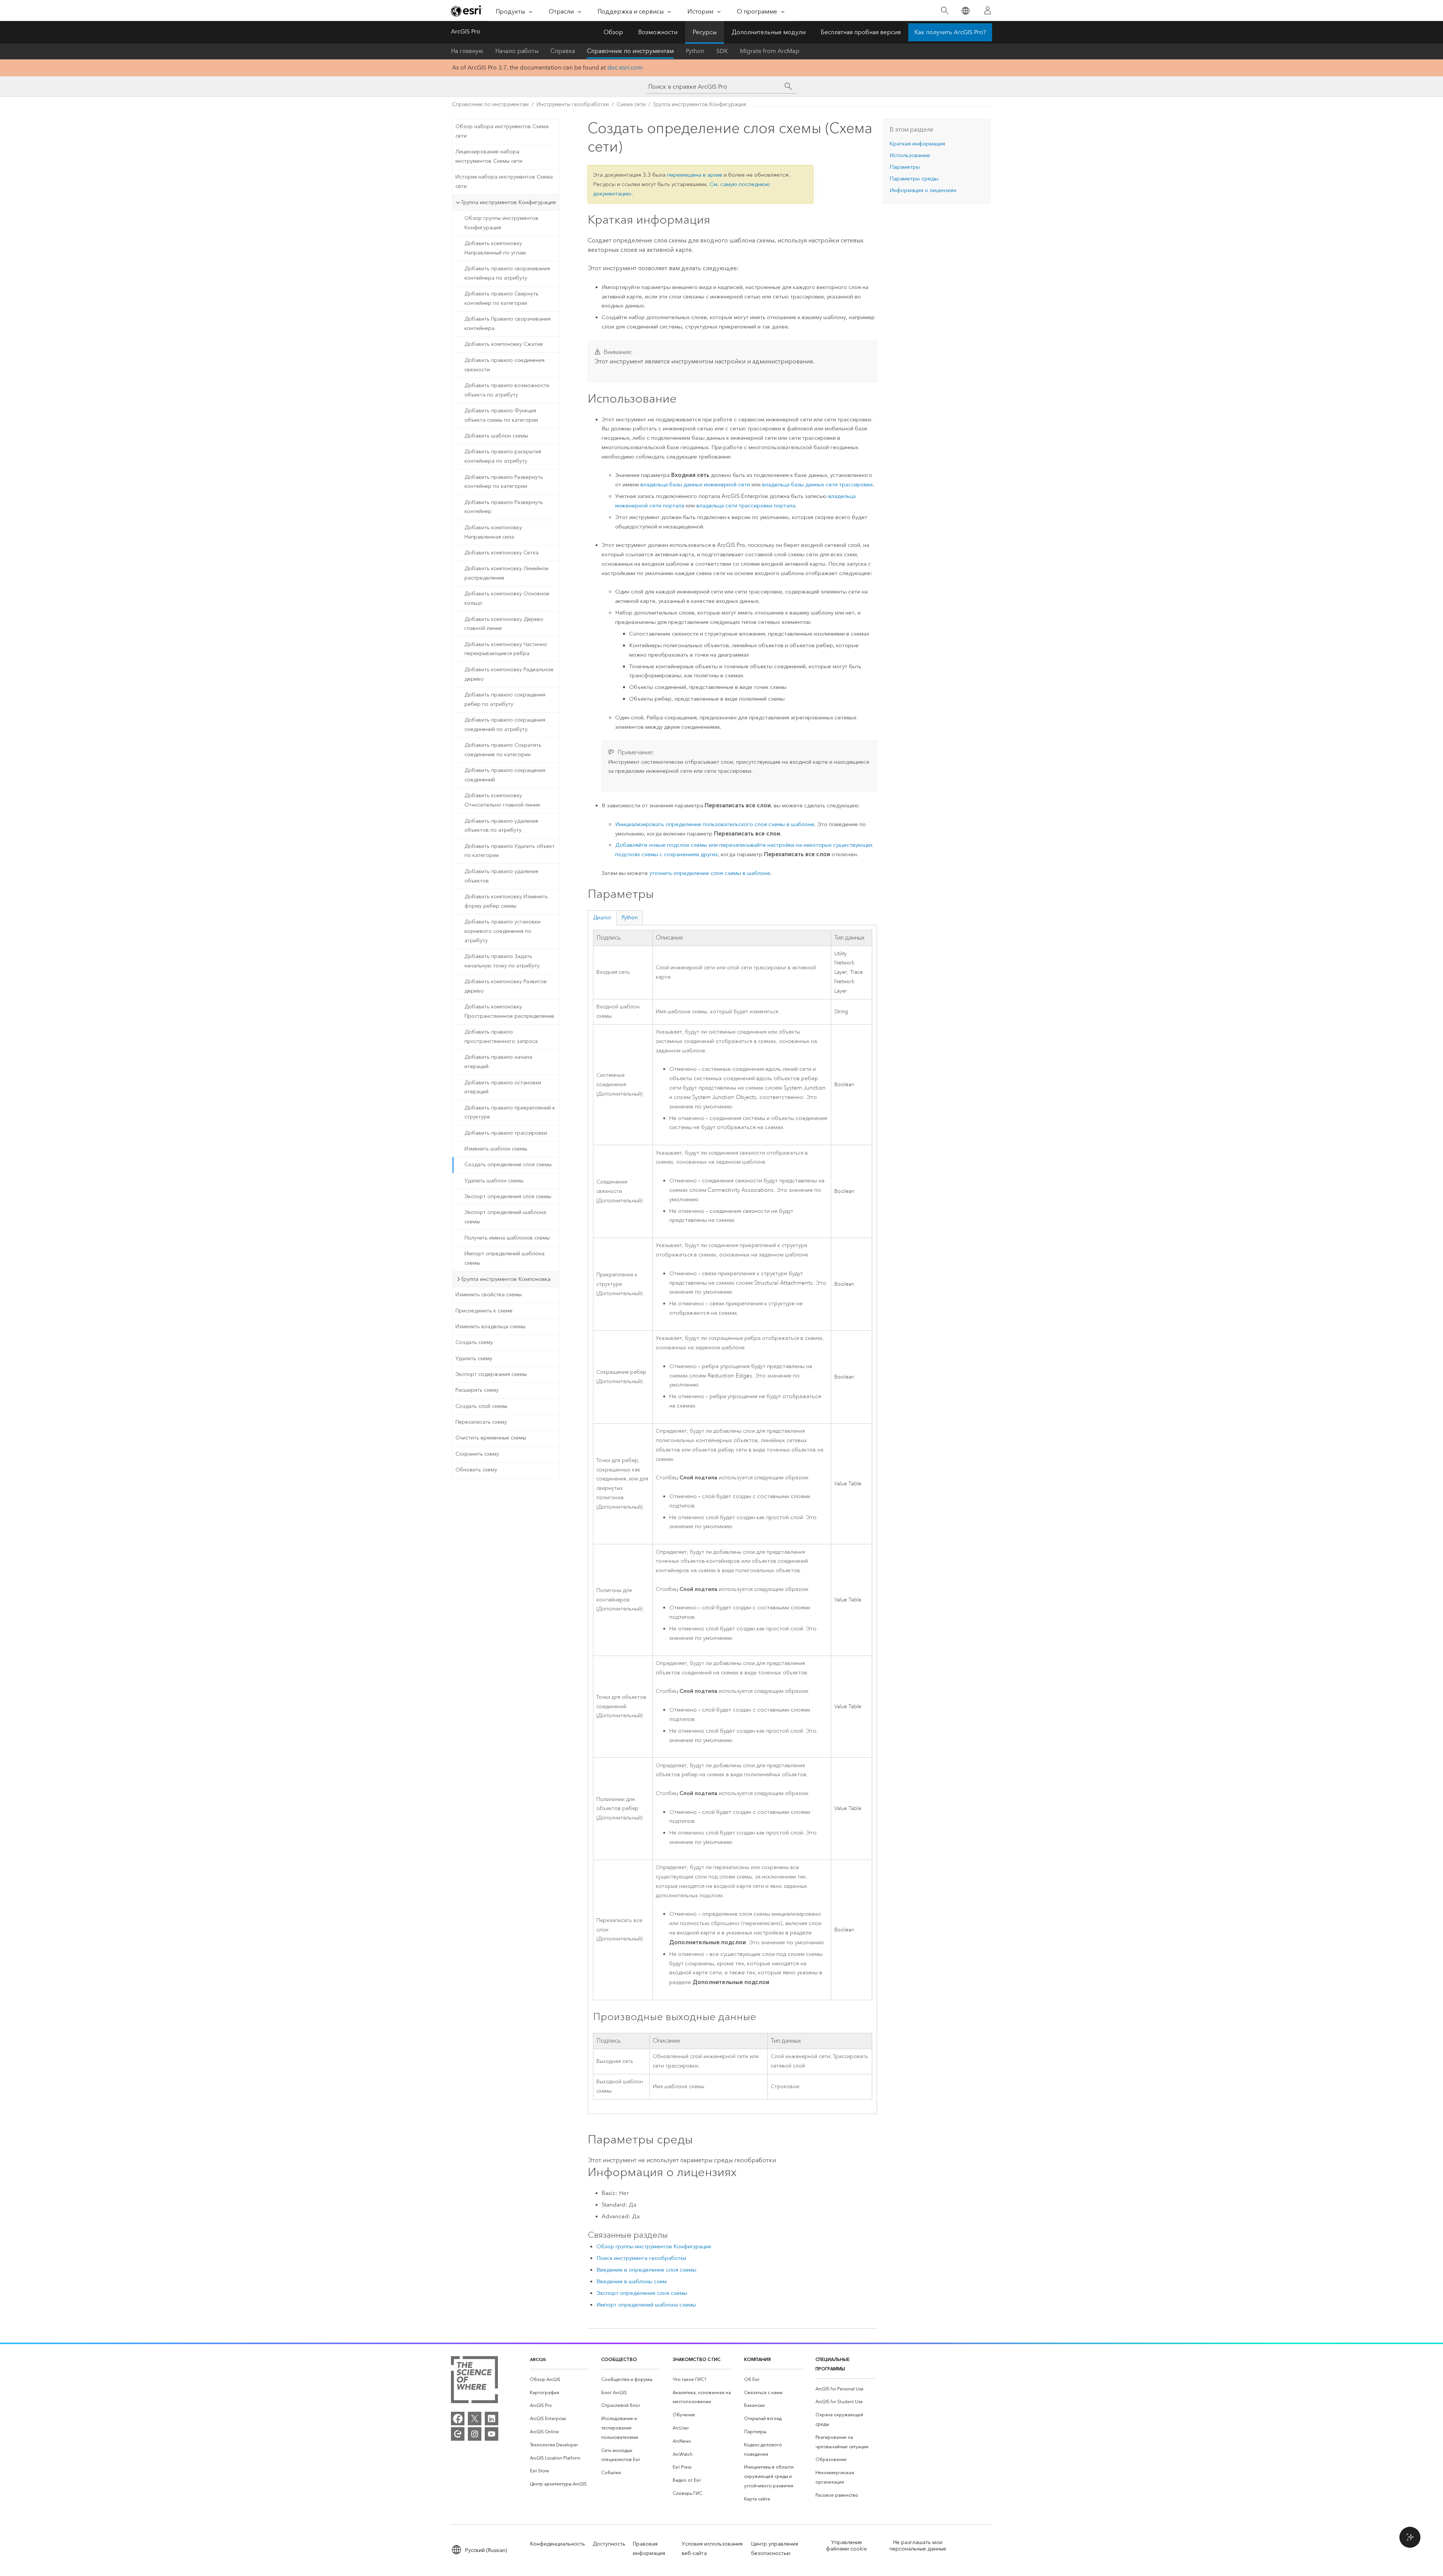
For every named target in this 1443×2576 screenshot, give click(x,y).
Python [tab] (630, 918)
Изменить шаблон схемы (496, 1149)
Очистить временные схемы (491, 1438)
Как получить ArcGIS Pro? (950, 32)
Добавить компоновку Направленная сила (493, 532)
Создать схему (474, 1342)
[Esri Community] (458, 2434)
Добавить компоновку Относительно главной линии (502, 800)
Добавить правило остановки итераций (503, 1087)
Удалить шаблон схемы (494, 1181)
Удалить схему (474, 1358)
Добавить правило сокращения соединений (505, 775)
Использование (910, 155)
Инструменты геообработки (573, 104)
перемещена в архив (695, 175)
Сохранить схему (477, 1454)
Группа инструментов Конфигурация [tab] (508, 202)
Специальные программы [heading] (833, 2364)
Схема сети (631, 104)
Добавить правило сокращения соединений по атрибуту (505, 725)
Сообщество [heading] (619, 2359)
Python (695, 51)
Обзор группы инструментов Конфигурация (501, 223)
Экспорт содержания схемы (491, 1374)
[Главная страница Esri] (467, 11)
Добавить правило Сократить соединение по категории (503, 750)
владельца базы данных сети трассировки (817, 484)
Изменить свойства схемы (489, 1295)
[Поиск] (945, 11)
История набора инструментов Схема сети (504, 182)
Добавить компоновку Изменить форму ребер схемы (506, 901)
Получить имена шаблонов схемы (507, 1238)
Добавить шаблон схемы (496, 436)
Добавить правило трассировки (506, 1133)
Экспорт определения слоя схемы (508, 1196)
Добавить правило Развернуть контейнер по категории (504, 482)
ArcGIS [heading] (538, 2359)
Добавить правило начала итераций (498, 1062)
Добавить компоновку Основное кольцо (507, 598)
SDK (722, 51)
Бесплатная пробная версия (861, 32)
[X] (475, 2419)
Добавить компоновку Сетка (501, 553)
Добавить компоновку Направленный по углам (495, 248)
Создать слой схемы (481, 1406)
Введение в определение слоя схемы (646, 2270)
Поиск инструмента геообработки (641, 2258)
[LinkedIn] (492, 2419)
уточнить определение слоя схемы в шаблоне (710, 873)
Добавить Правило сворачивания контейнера (507, 324)
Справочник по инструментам (630, 51)
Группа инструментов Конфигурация (700, 104)
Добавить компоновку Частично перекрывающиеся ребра (506, 649)
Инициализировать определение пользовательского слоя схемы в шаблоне (715, 824)
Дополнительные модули (769, 32)
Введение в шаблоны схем (632, 2281)
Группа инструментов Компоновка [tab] (506, 1279)
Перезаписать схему (481, 1422)
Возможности (658, 32)
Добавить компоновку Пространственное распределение (509, 1011)
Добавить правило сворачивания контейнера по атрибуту (507, 273)
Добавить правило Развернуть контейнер (504, 507)
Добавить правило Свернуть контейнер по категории (501, 298)
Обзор (613, 32)
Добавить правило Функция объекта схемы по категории (501, 415)
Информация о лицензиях (923, 190)
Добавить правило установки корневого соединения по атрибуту (502, 931)
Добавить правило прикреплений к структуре (510, 1112)
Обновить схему (476, 1470)
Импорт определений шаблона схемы (504, 1258)
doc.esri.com (625, 67)
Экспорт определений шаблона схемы (505, 1217)
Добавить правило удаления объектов (501, 876)
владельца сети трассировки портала (746, 506)
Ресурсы (705, 32)
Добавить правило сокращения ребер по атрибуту (505, 699)
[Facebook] (458, 2419)
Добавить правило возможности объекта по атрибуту (507, 390)
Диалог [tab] (602, 918)
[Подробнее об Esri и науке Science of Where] (474, 2381)
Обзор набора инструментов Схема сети (502, 131)
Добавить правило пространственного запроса (501, 1037)
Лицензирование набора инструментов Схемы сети (489, 156)
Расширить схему (477, 1390)
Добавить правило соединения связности (504, 365)
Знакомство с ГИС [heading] (697, 2359)
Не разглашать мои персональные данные (918, 2546)
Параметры (905, 167)
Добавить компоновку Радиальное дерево (509, 674)
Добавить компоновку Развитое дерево (506, 986)
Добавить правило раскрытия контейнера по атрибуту (503, 456)
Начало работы (517, 51)
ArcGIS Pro (466, 31)
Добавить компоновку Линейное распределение (507, 573)
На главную (467, 51)
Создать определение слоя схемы (508, 1165)
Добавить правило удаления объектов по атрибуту (501, 826)
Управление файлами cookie (846, 2546)
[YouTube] (492, 2434)
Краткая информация (917, 144)
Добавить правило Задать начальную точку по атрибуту (502, 961)
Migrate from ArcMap (770, 51)
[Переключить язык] (965, 11)
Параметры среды (914, 179)
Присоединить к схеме (484, 1311)
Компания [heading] (757, 2359)
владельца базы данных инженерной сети (695, 484)
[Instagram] (475, 2434)
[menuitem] (560, 2380)
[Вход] (988, 11)
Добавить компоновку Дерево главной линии (504, 624)
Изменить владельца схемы (490, 1327)
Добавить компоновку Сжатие (504, 344)
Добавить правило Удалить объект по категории (510, 851)
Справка (563, 51)
